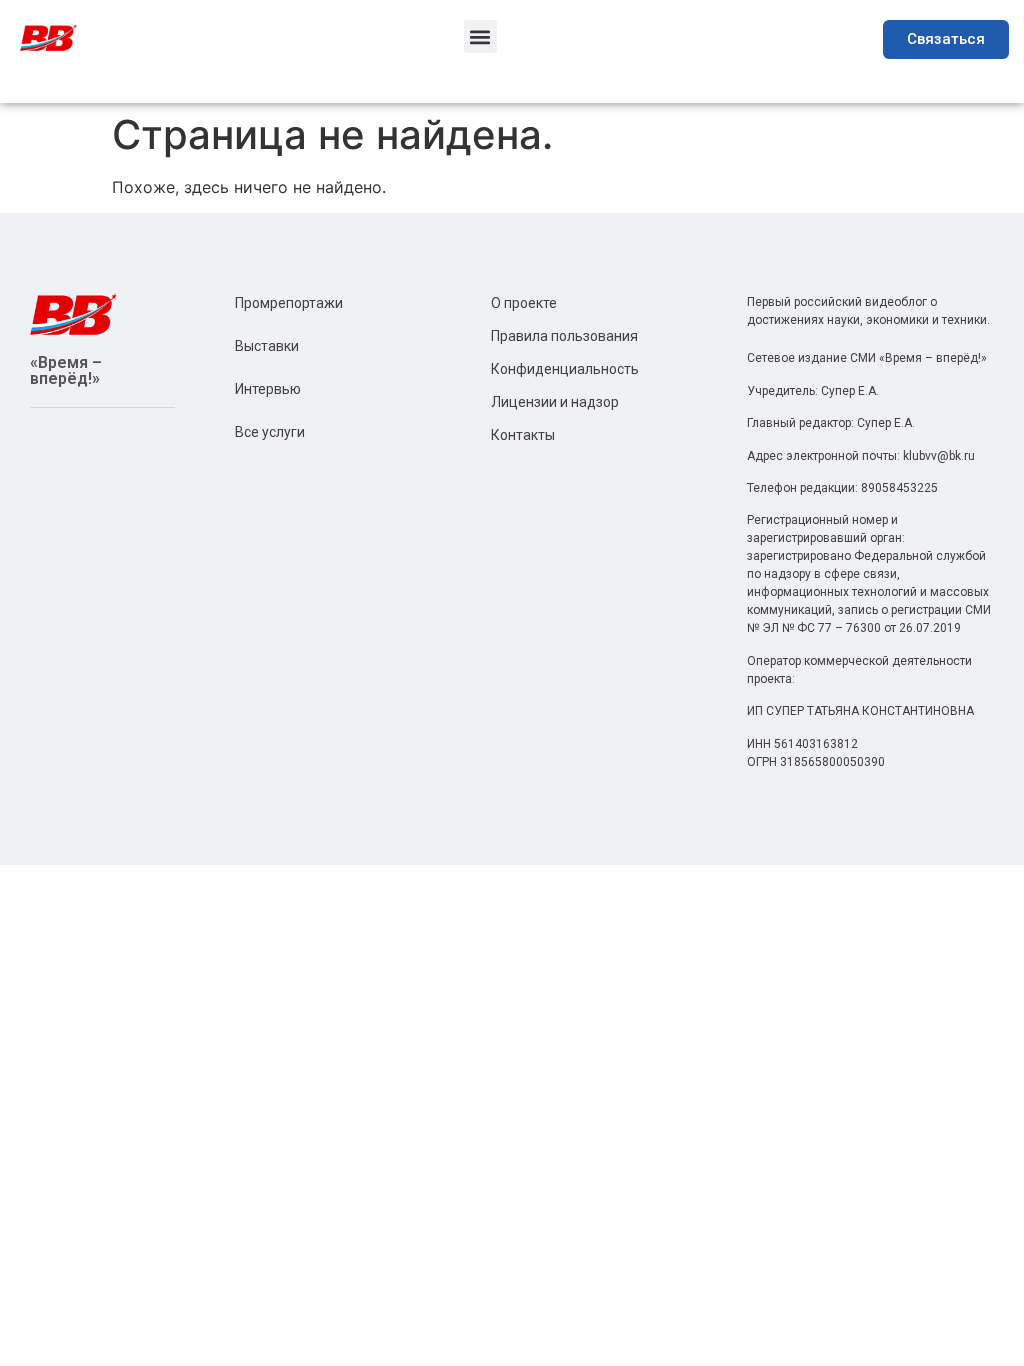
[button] (480, 36)
